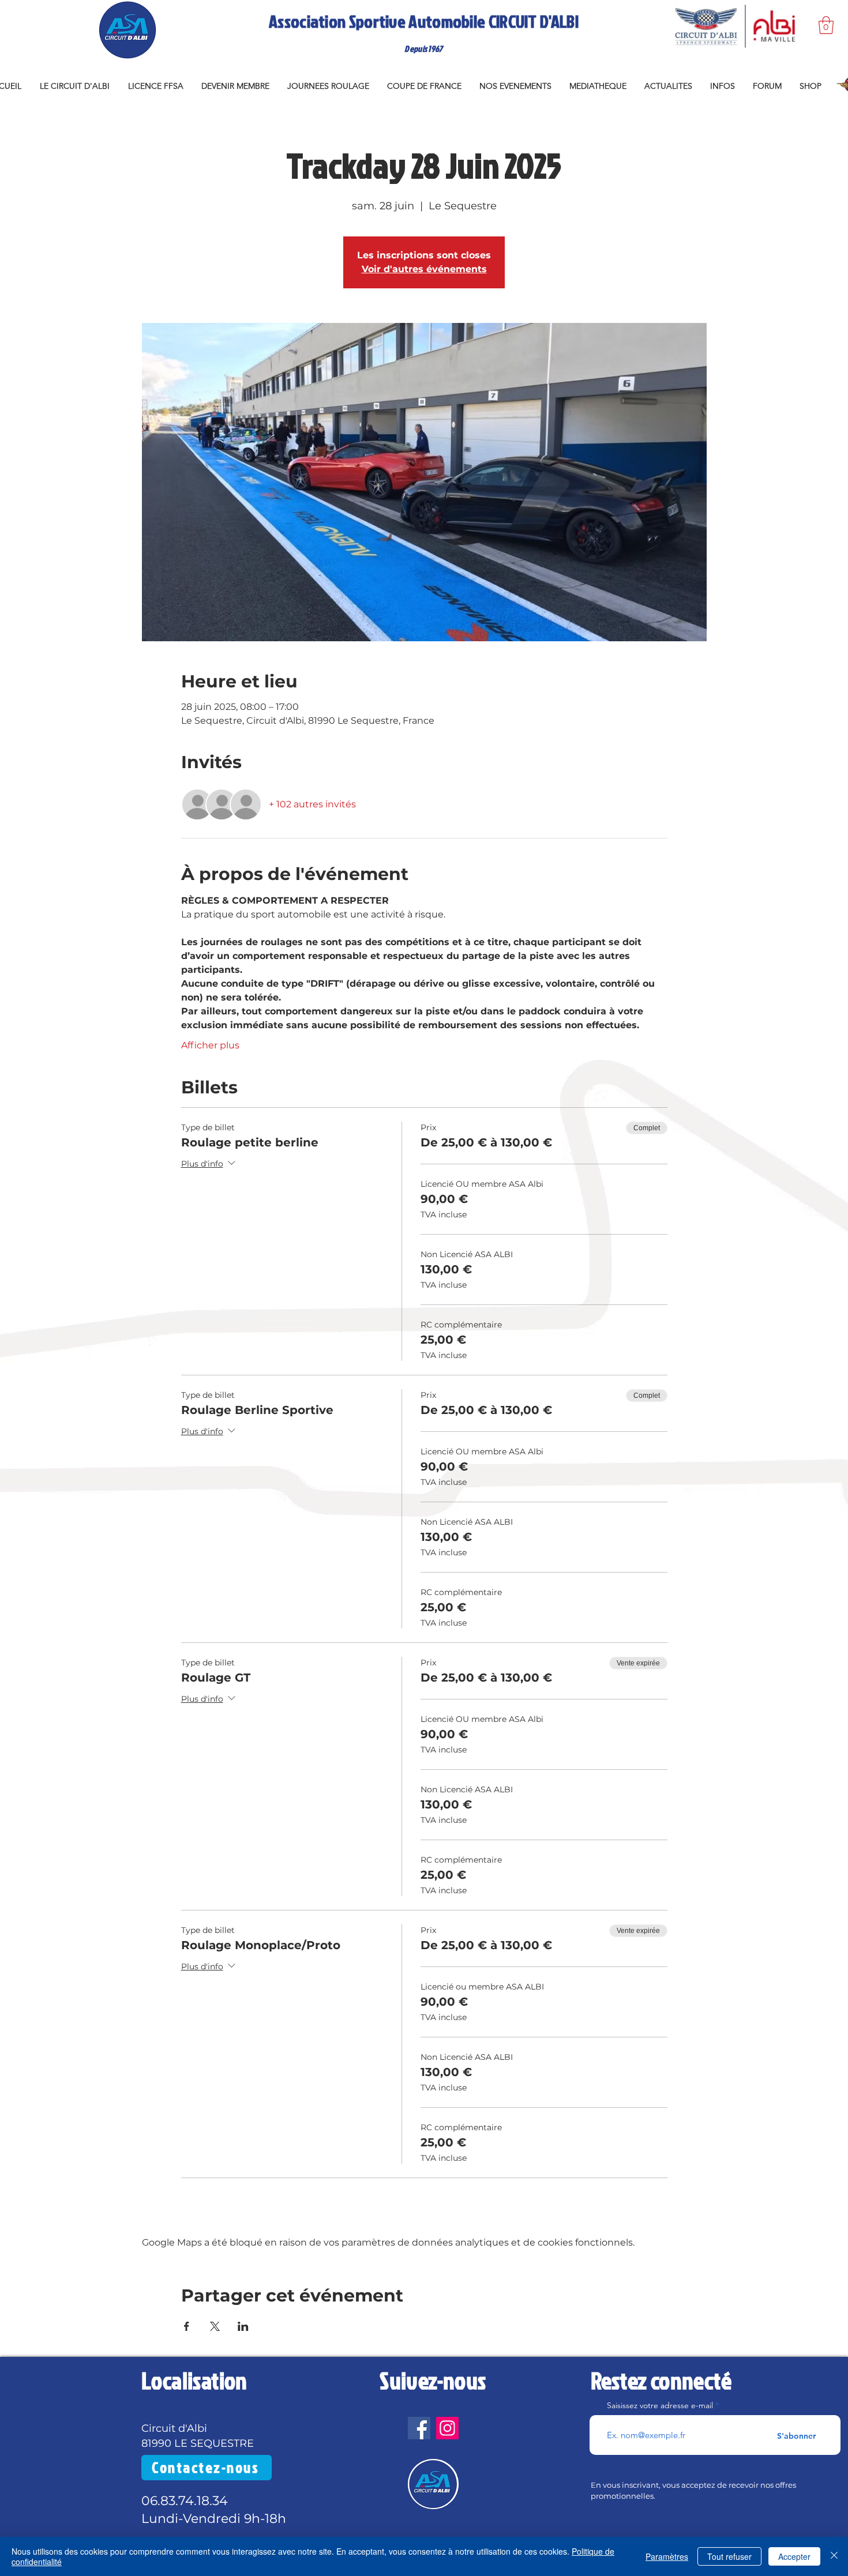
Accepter (794, 2556)
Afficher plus (210, 1045)
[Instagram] (447, 2428)
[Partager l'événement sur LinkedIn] (243, 2326)
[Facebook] (419, 2428)
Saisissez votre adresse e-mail (660, 2405)
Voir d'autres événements (424, 269)
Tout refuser (729, 2556)
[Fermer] (834, 2556)
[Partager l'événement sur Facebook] (187, 2326)
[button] (826, 25)
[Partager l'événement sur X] (215, 2326)
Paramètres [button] (667, 2556)
